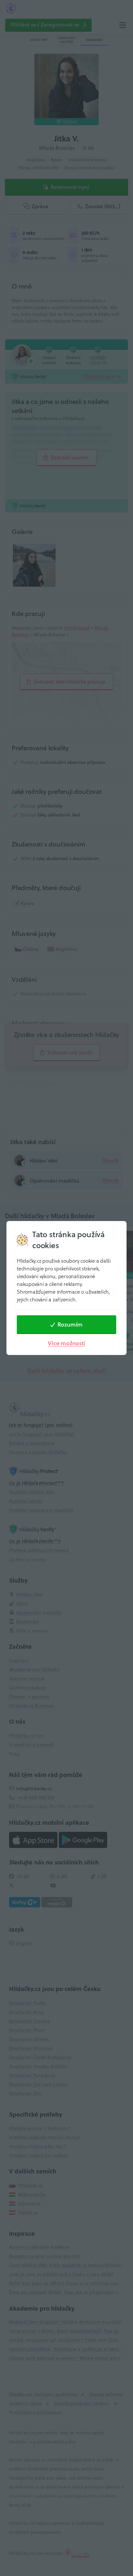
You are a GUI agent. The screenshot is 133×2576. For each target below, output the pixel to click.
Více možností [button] (66, 1343)
